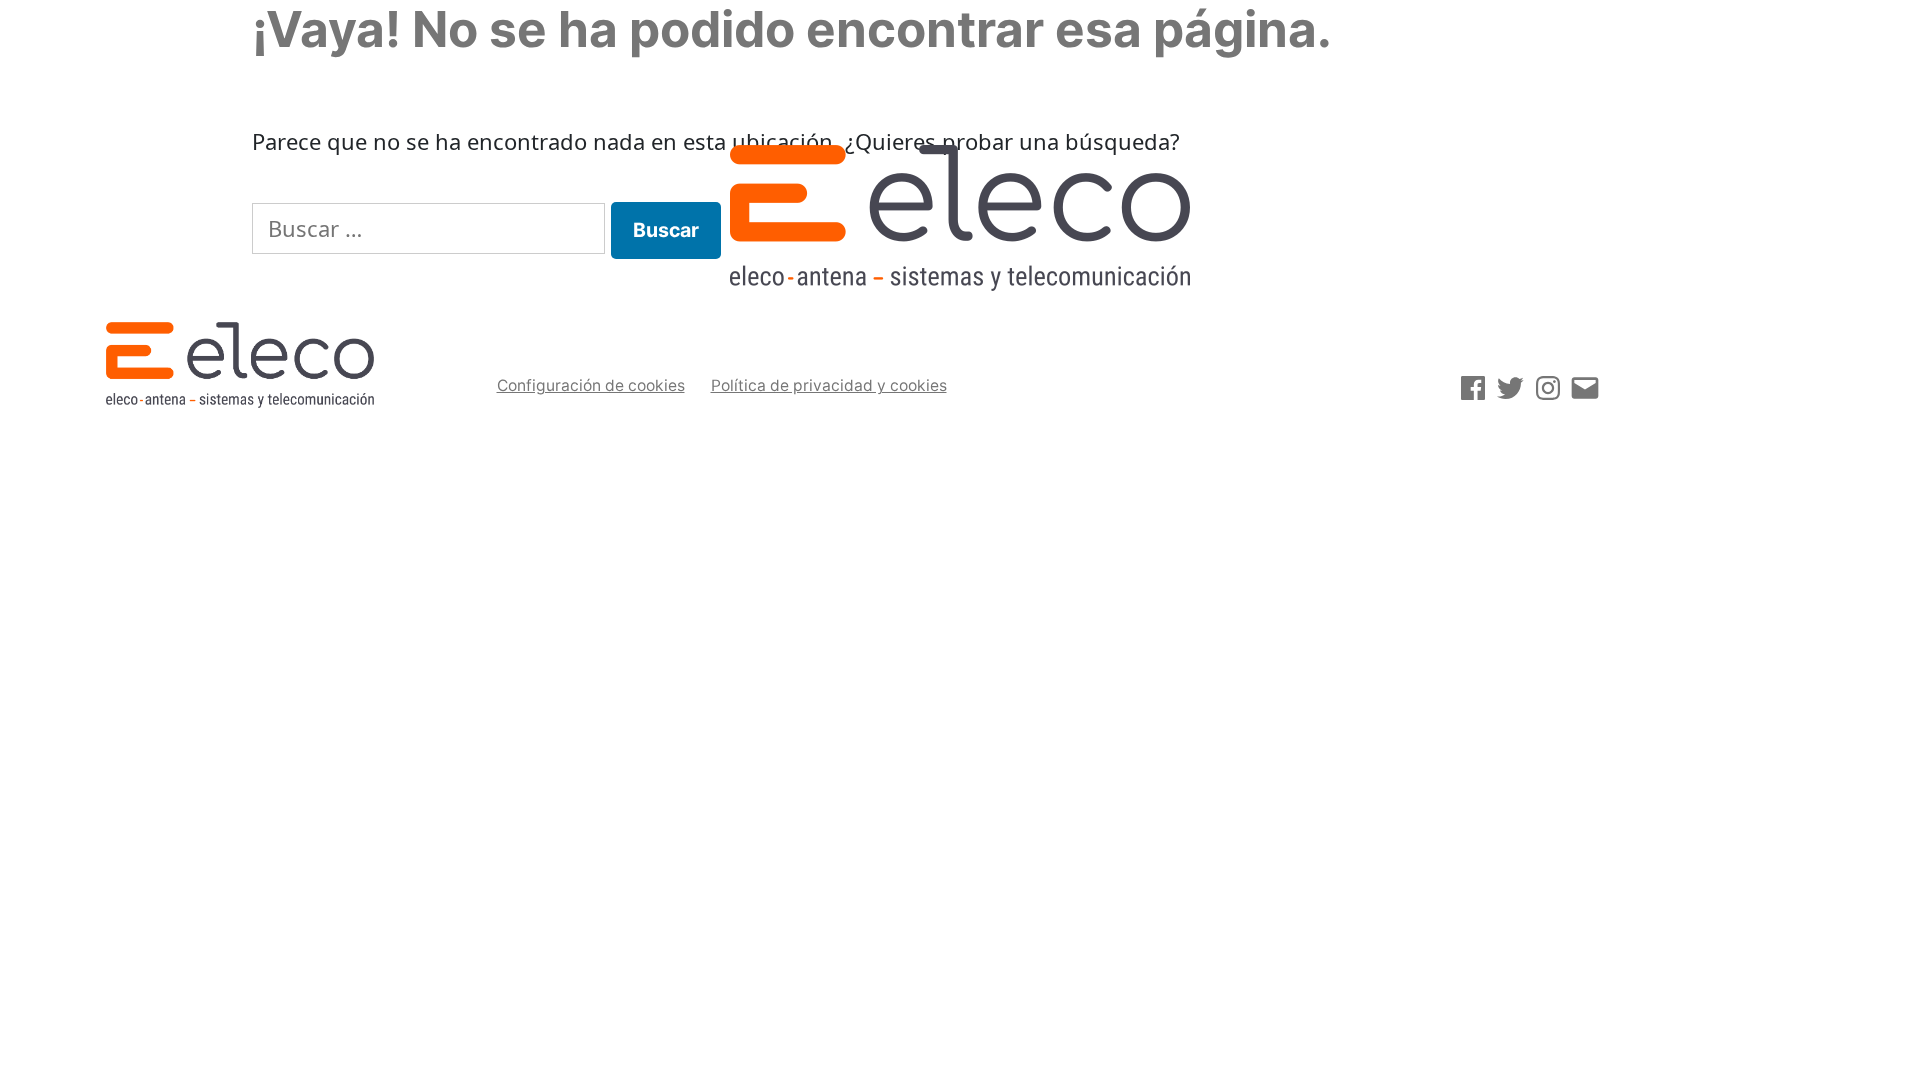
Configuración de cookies (591, 385)
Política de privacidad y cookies (829, 385)
